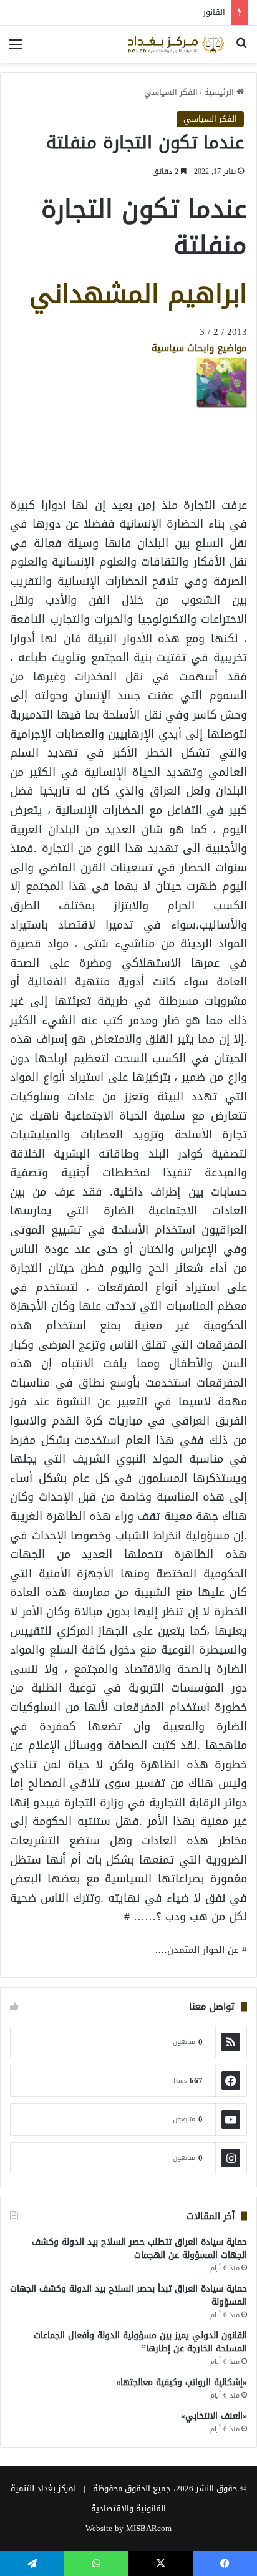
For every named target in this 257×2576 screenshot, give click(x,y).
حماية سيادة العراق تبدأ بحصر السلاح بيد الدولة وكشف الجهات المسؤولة (128, 2295)
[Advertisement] (147, 437)
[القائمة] (16, 49)
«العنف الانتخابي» (214, 2416)
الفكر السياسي (171, 92)
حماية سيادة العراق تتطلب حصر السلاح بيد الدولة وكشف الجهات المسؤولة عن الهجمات (139, 2249)
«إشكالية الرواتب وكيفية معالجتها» (182, 2382)
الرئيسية (220, 92)
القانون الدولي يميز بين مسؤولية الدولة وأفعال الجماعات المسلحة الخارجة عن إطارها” (140, 2342)
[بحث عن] (241, 49)
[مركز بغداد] (176, 44)
